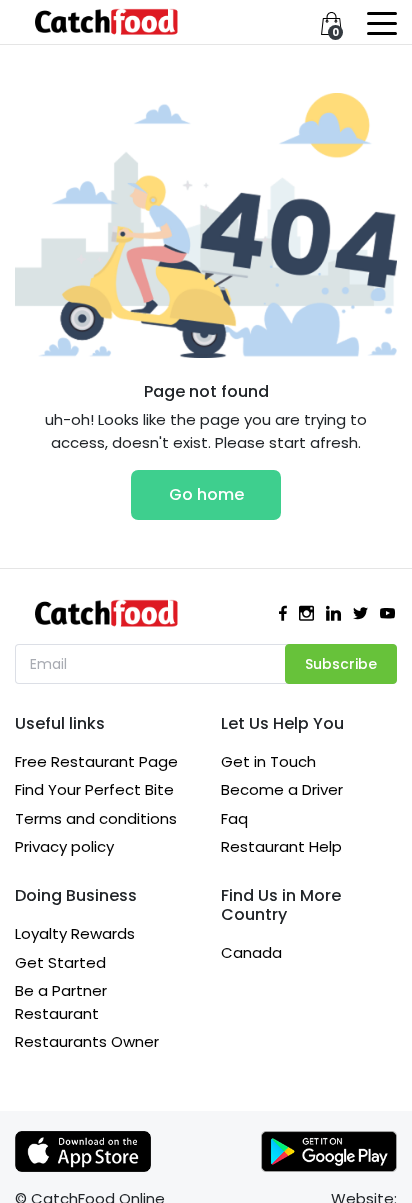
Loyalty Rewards (75, 933)
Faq (234, 818)
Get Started (60, 962)
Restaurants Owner (87, 1041)
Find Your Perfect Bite (94, 789)
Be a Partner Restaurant (61, 1002)
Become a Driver (282, 789)
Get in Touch (268, 761)
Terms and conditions (96, 818)
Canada (251, 952)
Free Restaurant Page (96, 761)
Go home (206, 494)
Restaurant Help (281, 846)
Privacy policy (64, 846)
